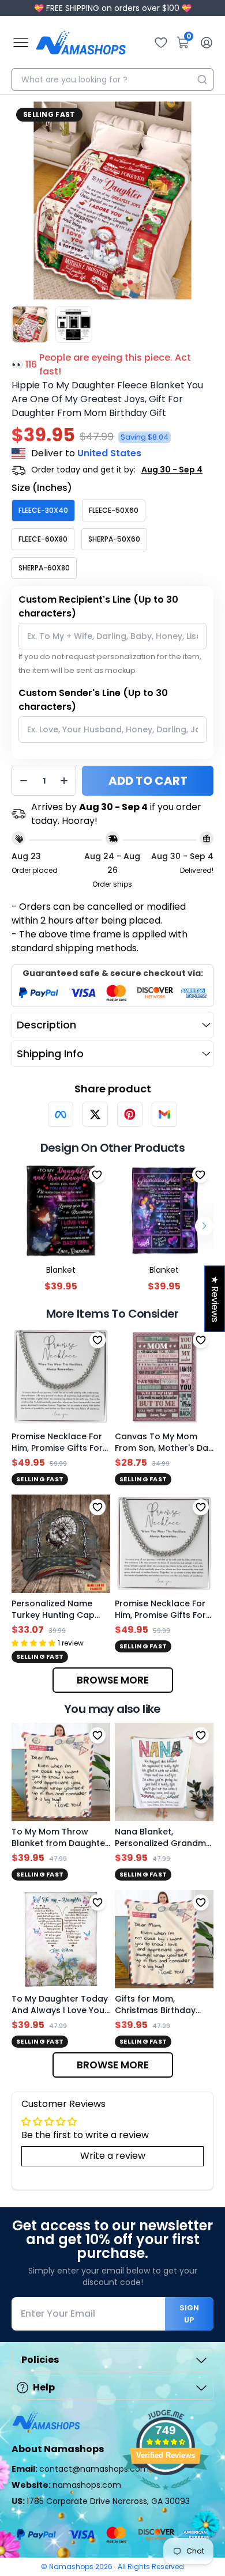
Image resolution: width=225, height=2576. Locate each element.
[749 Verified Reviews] (166, 2496)
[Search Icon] (202, 80)
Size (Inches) (42, 488)
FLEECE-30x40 (43, 510)
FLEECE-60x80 (43, 539)
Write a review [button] (113, 2156)
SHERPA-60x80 (44, 568)
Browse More (113, 1680)
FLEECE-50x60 (114, 510)
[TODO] (61, 1114)
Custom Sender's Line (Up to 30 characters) (93, 700)
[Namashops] (81, 43)
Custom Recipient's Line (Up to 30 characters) (98, 606)
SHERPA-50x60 (114, 539)
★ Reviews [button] (215, 1298)
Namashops (72, 2566)
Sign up (189, 2314)
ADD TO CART (148, 781)
